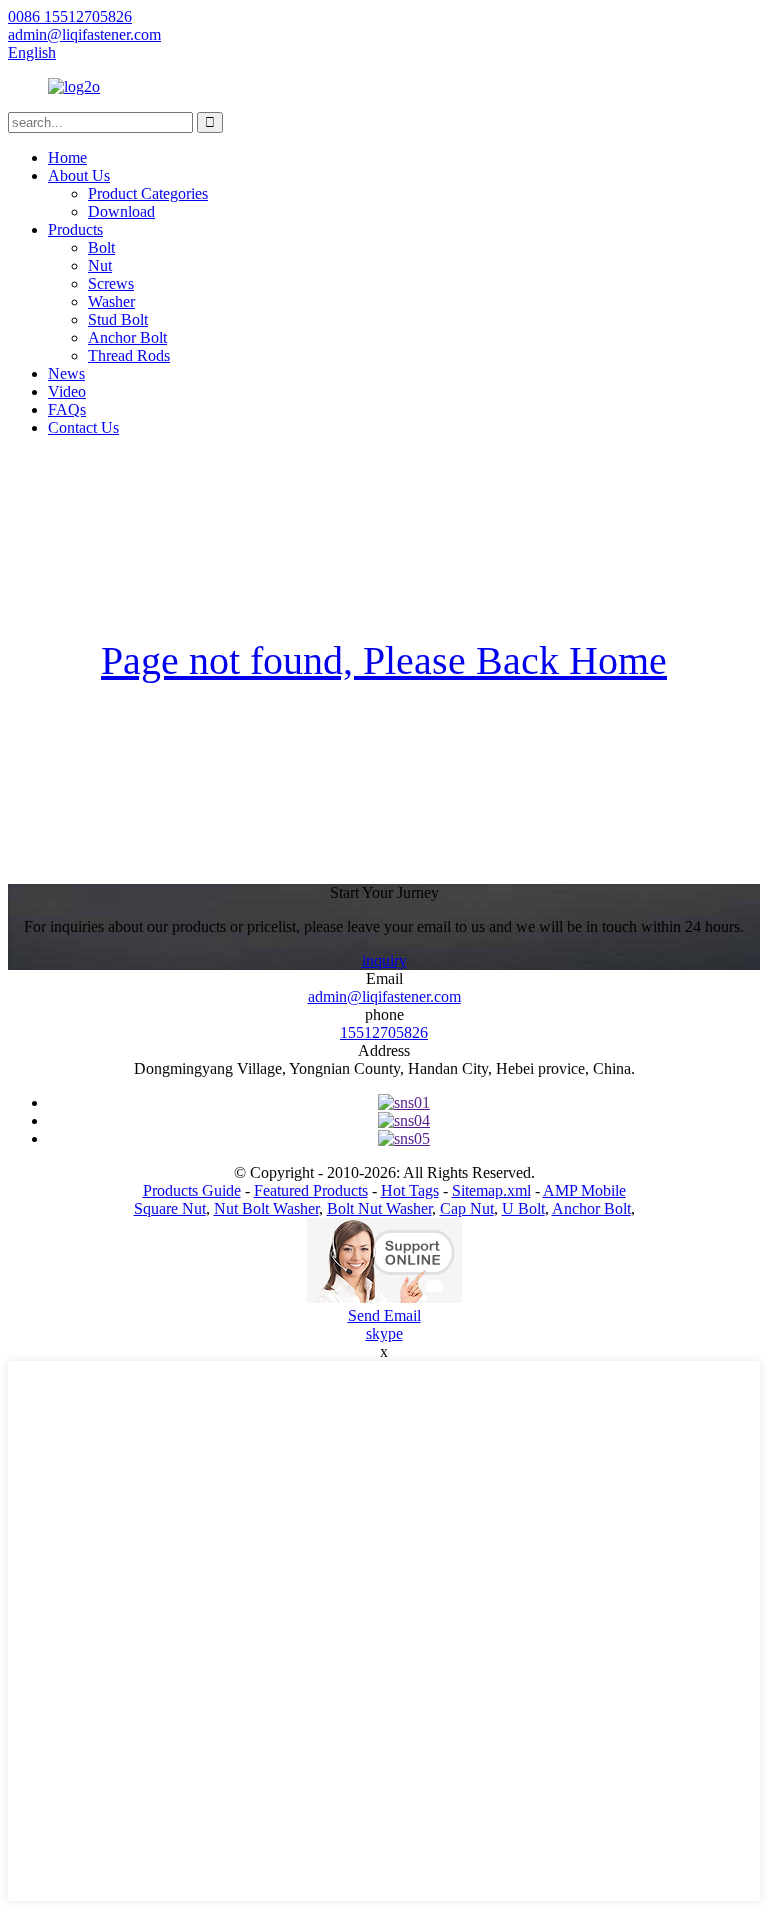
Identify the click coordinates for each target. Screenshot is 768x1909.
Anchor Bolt (127, 337)
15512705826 (384, 1032)
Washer (111, 301)
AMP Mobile (584, 1190)
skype (384, 1333)
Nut (100, 265)
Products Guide (192, 1190)
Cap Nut (467, 1208)
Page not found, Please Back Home (384, 660)
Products (75, 229)
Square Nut (170, 1208)
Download (121, 211)
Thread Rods (129, 355)
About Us (79, 175)
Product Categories (148, 193)
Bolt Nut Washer (379, 1208)
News (66, 373)
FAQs (67, 409)
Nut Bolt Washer (266, 1208)
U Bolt (523, 1208)
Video (67, 391)
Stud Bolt (118, 319)
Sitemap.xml (491, 1190)
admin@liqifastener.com (384, 996)
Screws (111, 283)
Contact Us (83, 427)
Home (67, 157)
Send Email (384, 1315)
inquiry (384, 960)
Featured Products (311, 1190)
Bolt (101, 247)
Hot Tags (410, 1190)
